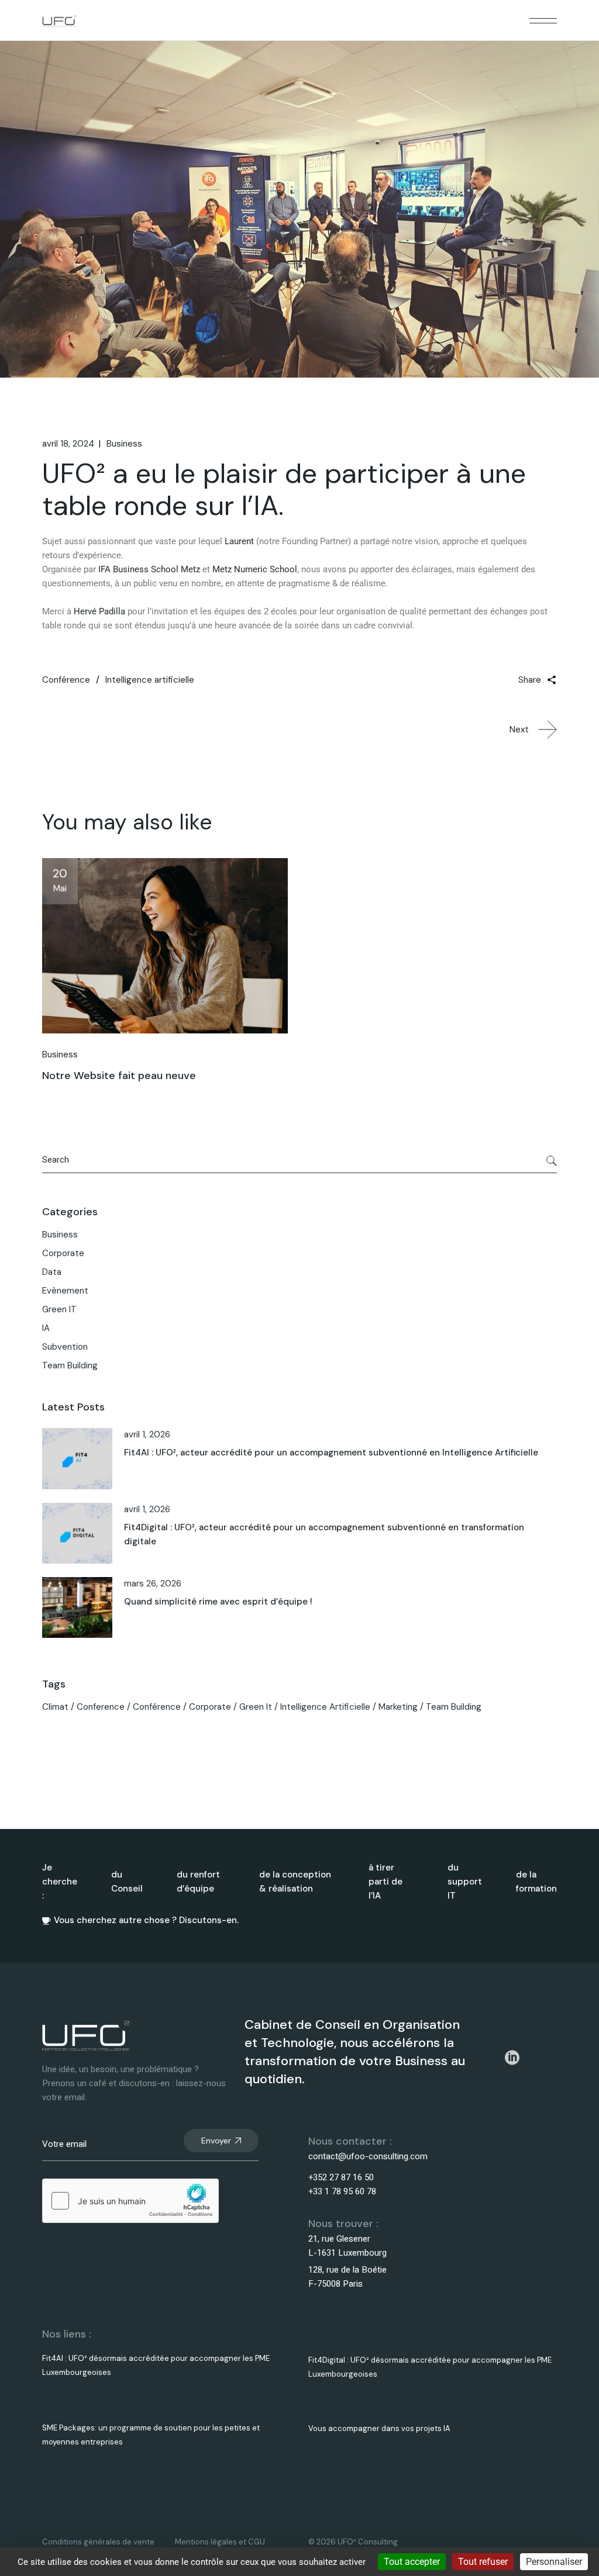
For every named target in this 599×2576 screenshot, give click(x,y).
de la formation (536, 1882)
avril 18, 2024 (68, 444)
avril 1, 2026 (147, 1434)
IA (46, 1328)
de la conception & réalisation (295, 1882)
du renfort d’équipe (198, 1882)
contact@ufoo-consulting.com (368, 2156)
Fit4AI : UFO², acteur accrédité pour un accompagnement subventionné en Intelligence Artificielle (331, 1453)
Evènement (65, 1291)
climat (55, 1707)
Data (52, 1272)
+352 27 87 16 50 (341, 2177)
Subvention (65, 1347)
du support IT (465, 1882)
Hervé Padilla (99, 611)
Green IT (59, 1309)
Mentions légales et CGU (220, 2542)
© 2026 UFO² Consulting (353, 2542)
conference (101, 1707)
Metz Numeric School (255, 569)
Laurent (239, 541)
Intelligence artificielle (150, 680)
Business (124, 444)
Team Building (70, 1365)
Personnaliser (554, 2562)
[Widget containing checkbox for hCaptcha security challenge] (130, 2201)
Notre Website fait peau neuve (119, 1076)
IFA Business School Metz (149, 569)
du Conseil (127, 1882)
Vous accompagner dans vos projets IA (379, 2428)
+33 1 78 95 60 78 (342, 2191)
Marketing (398, 1707)
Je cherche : (60, 1882)
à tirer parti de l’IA (385, 1882)
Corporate (63, 1253)
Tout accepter (412, 2562)
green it (256, 1707)
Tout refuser (483, 2562)
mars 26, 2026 (153, 1583)
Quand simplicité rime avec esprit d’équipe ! (218, 1602)
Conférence (66, 680)
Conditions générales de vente (98, 2542)
